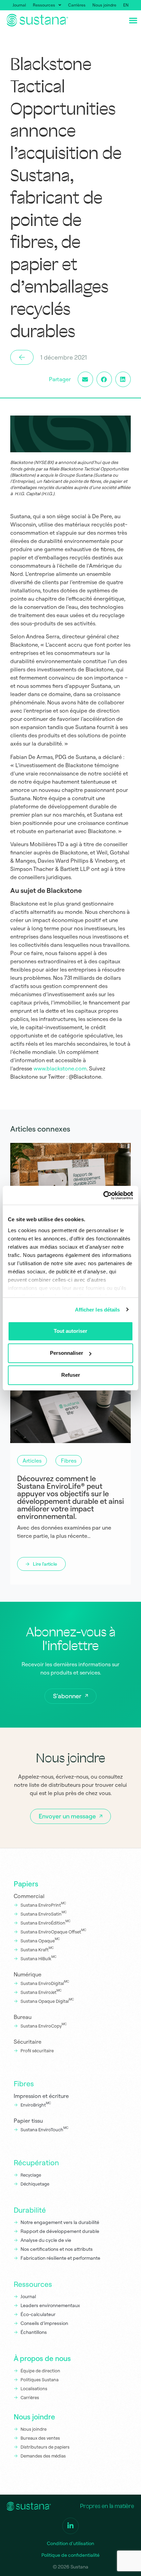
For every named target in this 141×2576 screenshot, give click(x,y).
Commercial (29, 1896)
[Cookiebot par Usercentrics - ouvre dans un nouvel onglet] (103, 1195)
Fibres (24, 2084)
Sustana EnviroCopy (44, 2025)
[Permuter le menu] (133, 20)
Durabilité (30, 2210)
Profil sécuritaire (38, 2051)
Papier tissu (28, 2121)
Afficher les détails (98, 1310)
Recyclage (31, 2175)
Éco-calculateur (38, 2314)
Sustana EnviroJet (41, 1991)
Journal (19, 5)
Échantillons (34, 2332)
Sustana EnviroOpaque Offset (53, 1931)
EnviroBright (36, 2104)
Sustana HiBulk (39, 1958)
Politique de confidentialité (70, 2555)
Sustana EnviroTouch (44, 2129)
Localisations (34, 2388)
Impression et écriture (41, 2096)
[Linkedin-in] (70, 2526)
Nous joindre (104, 5)
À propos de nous (42, 2358)
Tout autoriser (70, 1331)
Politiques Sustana (40, 2380)
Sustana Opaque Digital (47, 2000)
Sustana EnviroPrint (43, 1904)
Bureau (23, 2017)
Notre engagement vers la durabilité (60, 2222)
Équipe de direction (40, 2371)
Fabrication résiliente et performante (60, 2258)
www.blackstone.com (60, 1068)
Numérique (28, 1974)
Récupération (36, 2163)
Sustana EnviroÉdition (46, 1922)
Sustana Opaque (40, 1940)
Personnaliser (67, 1353)
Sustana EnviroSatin (44, 1913)
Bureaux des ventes (40, 2438)
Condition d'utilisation (70, 2543)
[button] (85, 379)
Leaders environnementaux (50, 2305)
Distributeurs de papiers (45, 2447)
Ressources (44, 5)
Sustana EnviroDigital (45, 1983)
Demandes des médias (43, 2456)
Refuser (71, 1375)
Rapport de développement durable (60, 2231)
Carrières (77, 5)
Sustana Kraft (37, 1949)
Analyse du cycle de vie (46, 2240)
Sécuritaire (28, 2042)
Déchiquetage (35, 2184)
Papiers (26, 1884)
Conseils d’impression (44, 2323)
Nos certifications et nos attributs (57, 2249)
